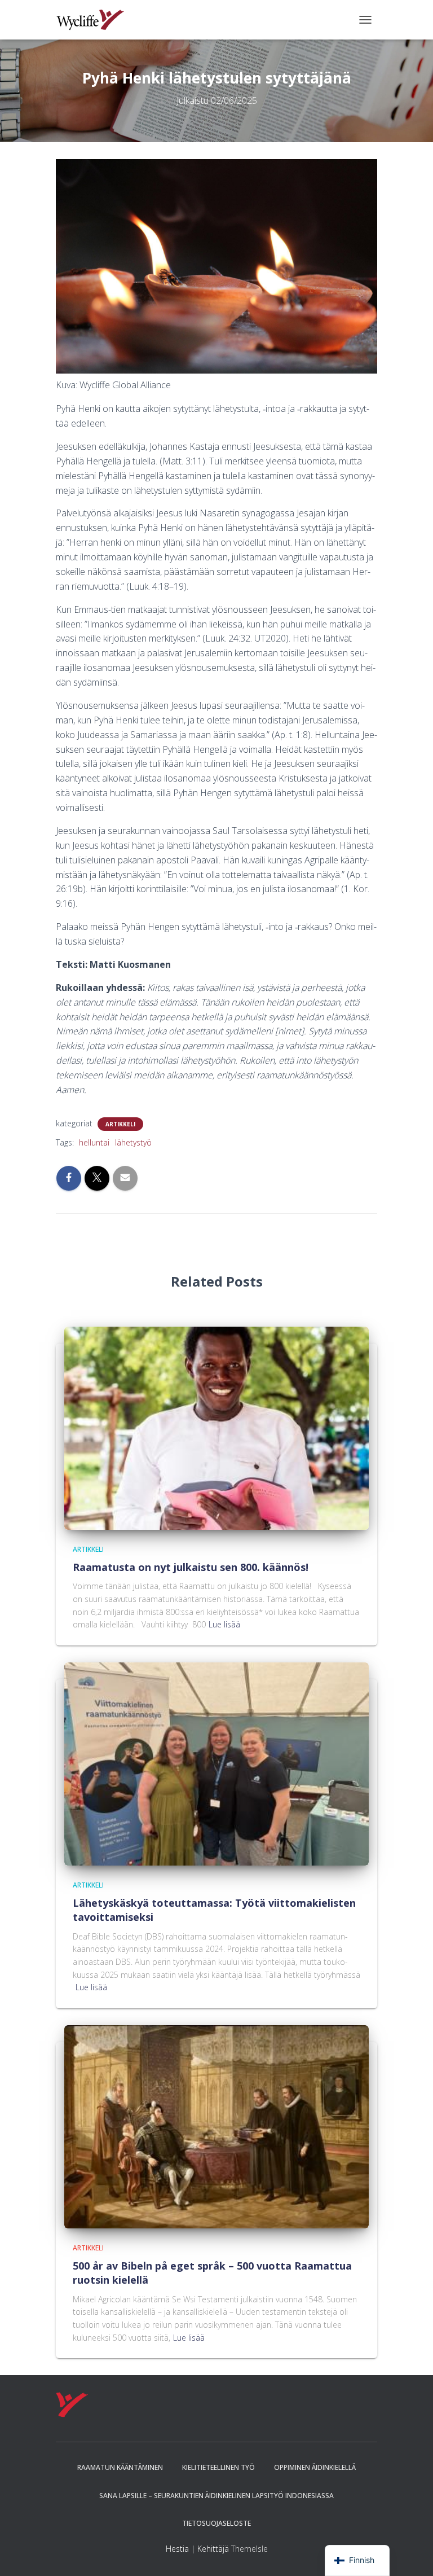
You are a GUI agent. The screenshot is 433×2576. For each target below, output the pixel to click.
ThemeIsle (249, 2549)
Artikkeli (120, 1124)
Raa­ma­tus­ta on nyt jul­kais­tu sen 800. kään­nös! (193, 1567)
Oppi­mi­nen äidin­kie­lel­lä (315, 2467)
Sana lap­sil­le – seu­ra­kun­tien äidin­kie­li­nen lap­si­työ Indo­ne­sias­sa (216, 2496)
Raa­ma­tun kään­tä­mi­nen (120, 2467)
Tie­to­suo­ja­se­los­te (216, 2523)
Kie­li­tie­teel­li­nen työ (218, 2467)
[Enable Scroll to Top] (411, 2553)
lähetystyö (133, 1142)
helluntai (94, 1142)
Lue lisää (224, 1624)
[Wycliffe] (94, 20)
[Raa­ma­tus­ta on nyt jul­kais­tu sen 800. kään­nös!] (216, 1427)
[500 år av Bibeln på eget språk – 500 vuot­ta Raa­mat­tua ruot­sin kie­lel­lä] (216, 2126)
